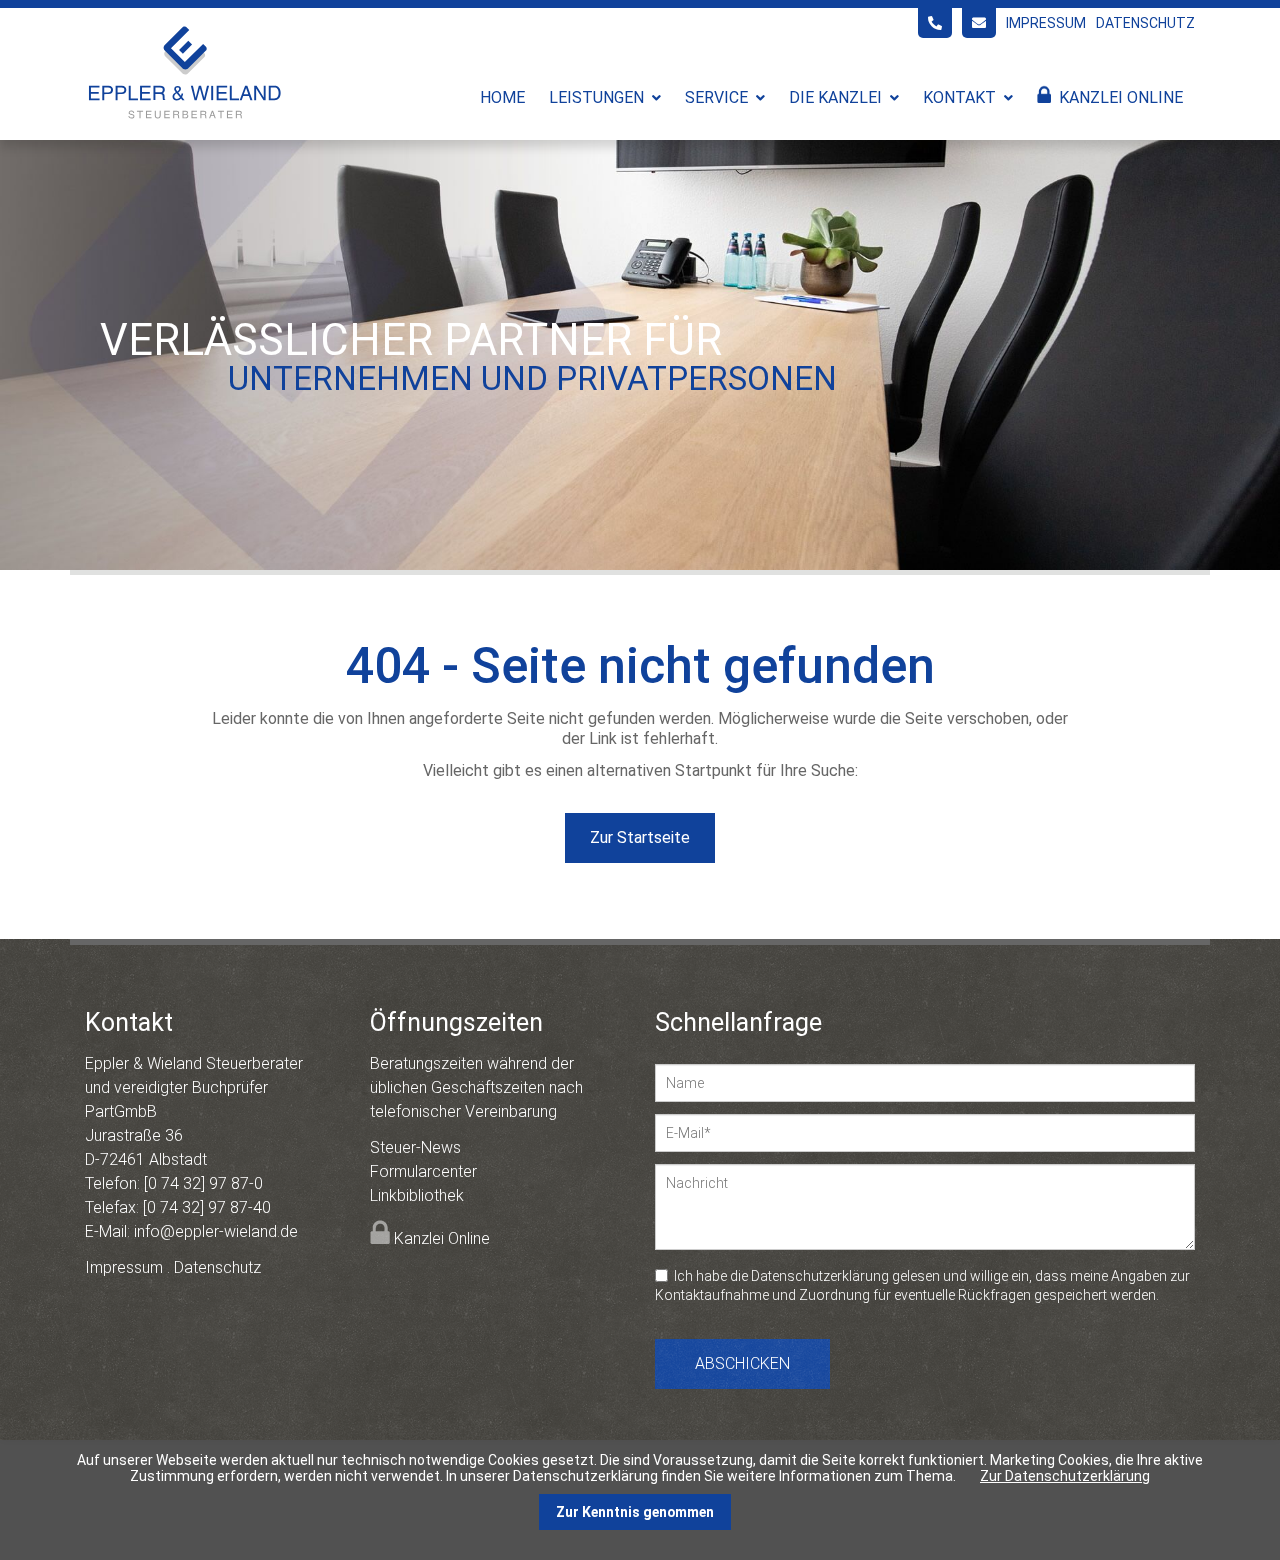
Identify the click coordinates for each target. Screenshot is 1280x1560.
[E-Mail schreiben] (979, 23)
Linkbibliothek (417, 1195)
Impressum (1046, 23)
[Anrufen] (935, 23)
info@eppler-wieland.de (216, 1231)
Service (716, 97)
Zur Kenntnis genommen (635, 1512)
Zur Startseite (640, 837)
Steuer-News (415, 1147)
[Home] (185, 117)
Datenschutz (1145, 23)
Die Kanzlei (835, 97)
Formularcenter (423, 1171)
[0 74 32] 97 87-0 (203, 1183)
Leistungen (596, 97)
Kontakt (959, 97)
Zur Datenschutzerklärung (1065, 1476)
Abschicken (742, 1363)
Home (502, 97)
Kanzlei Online (1121, 97)
